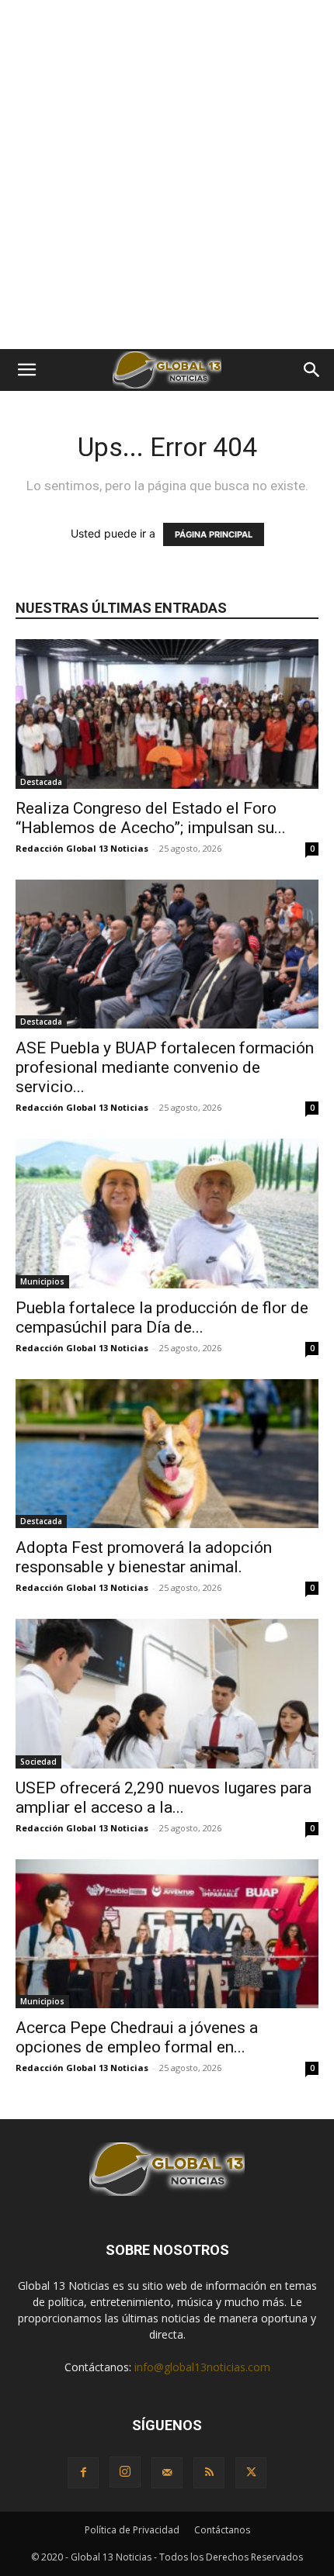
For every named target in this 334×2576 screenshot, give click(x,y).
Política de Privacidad (132, 2530)
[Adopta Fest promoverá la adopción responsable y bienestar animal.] (167, 1454)
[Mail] (167, 2473)
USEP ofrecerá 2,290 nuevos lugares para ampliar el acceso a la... (164, 1798)
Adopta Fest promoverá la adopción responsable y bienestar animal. (144, 1557)
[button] (26, 370)
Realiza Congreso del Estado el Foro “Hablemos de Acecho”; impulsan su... (151, 818)
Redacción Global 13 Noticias (82, 848)
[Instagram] (125, 2472)
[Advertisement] (167, 175)
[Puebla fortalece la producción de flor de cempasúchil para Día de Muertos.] (167, 1214)
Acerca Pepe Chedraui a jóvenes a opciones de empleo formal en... (137, 2037)
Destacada (41, 782)
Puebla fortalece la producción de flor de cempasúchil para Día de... (162, 1317)
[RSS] (209, 2473)
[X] (251, 2473)
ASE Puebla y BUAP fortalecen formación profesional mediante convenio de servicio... (165, 1067)
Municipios (42, 1281)
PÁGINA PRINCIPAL (214, 534)
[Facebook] (83, 2473)
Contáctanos (222, 2530)
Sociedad (38, 1762)
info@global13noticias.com (202, 2367)
